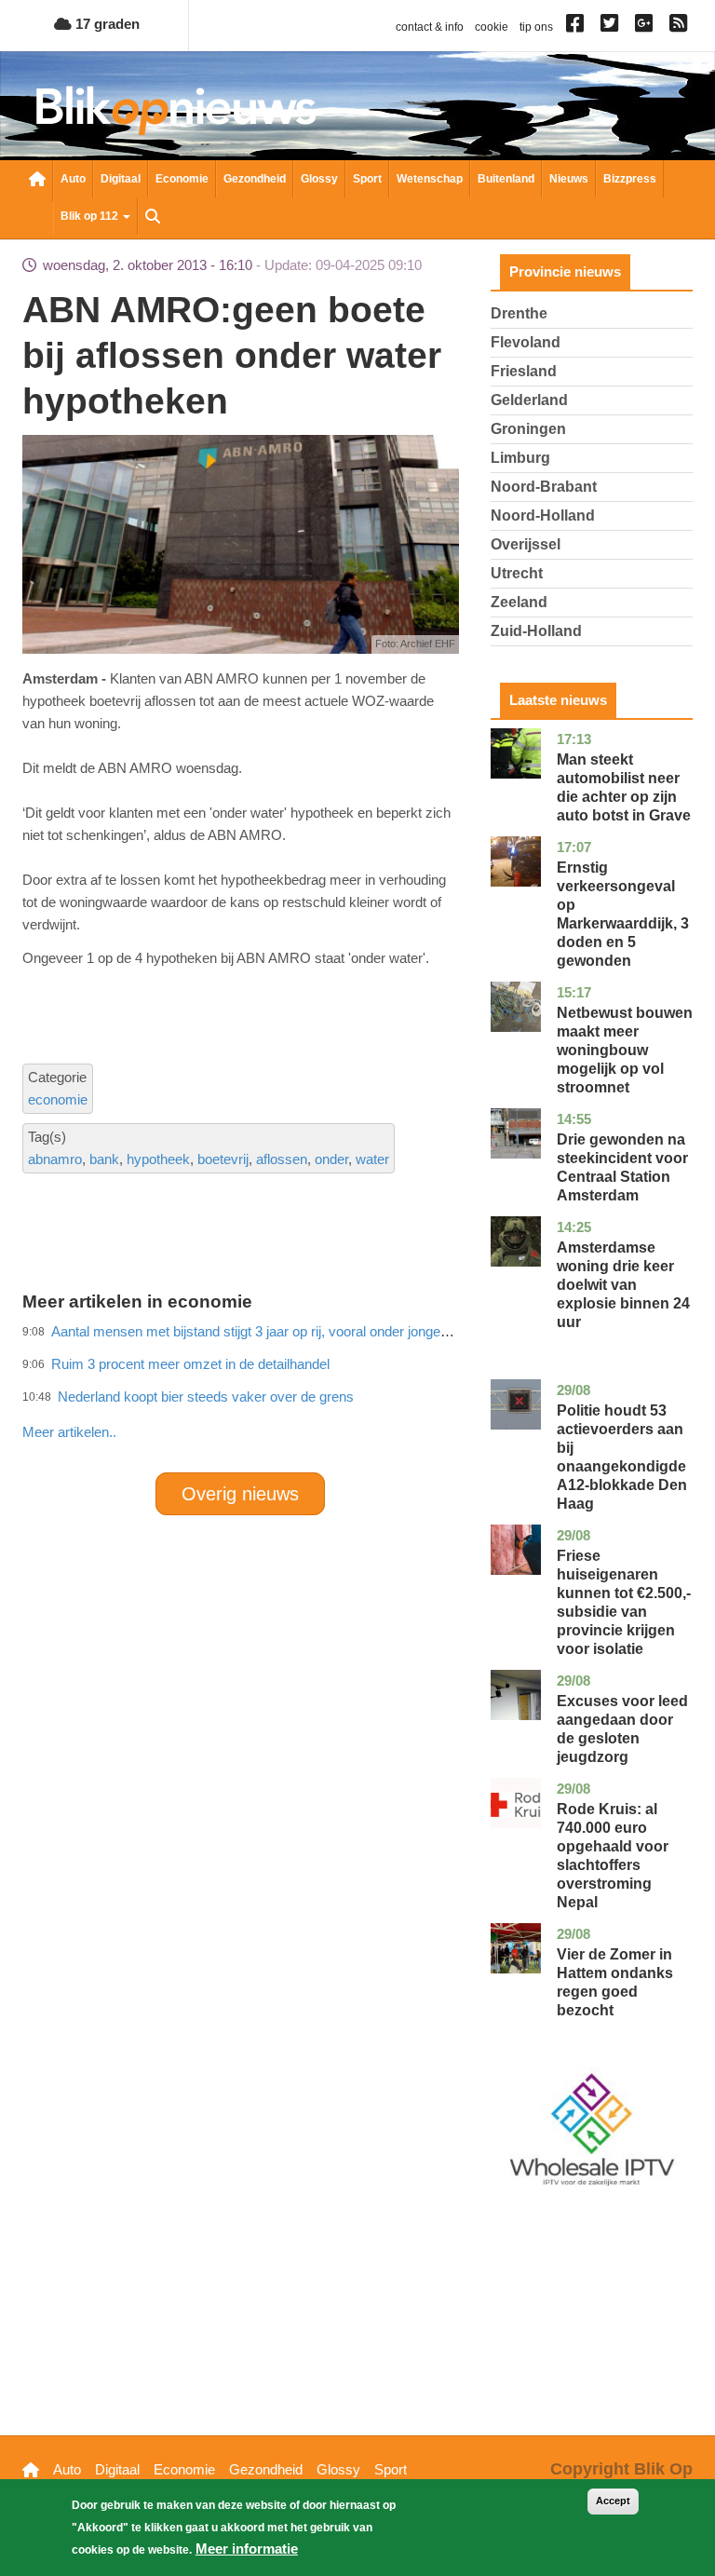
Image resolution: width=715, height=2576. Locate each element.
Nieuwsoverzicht (37, 181)
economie (58, 1099)
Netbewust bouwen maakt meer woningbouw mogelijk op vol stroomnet (625, 1050)
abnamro (55, 1159)
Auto (73, 179)
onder (331, 1159)
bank (104, 1159)
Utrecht (517, 573)
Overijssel (526, 544)
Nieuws (569, 179)
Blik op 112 (91, 216)
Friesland (524, 371)
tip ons (536, 27)
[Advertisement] (361, 1391)
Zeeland (519, 602)
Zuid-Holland (536, 631)
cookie (492, 27)
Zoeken (153, 218)
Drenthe (519, 313)
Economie (182, 179)
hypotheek (158, 1159)
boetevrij (223, 1159)
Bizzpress (630, 179)
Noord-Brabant (544, 487)
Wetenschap (430, 179)
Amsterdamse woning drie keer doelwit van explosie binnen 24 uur (623, 1285)
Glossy (319, 179)
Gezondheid (255, 179)
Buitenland (506, 179)
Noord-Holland (543, 515)
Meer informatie (247, 2549)
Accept (613, 2501)
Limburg (520, 458)
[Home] (176, 110)
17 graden (106, 24)
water (372, 1159)
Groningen (528, 429)
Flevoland (526, 342)
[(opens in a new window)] (578, 27)
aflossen (282, 1159)
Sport (367, 179)
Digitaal (121, 179)
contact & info (430, 27)
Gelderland (529, 400)
